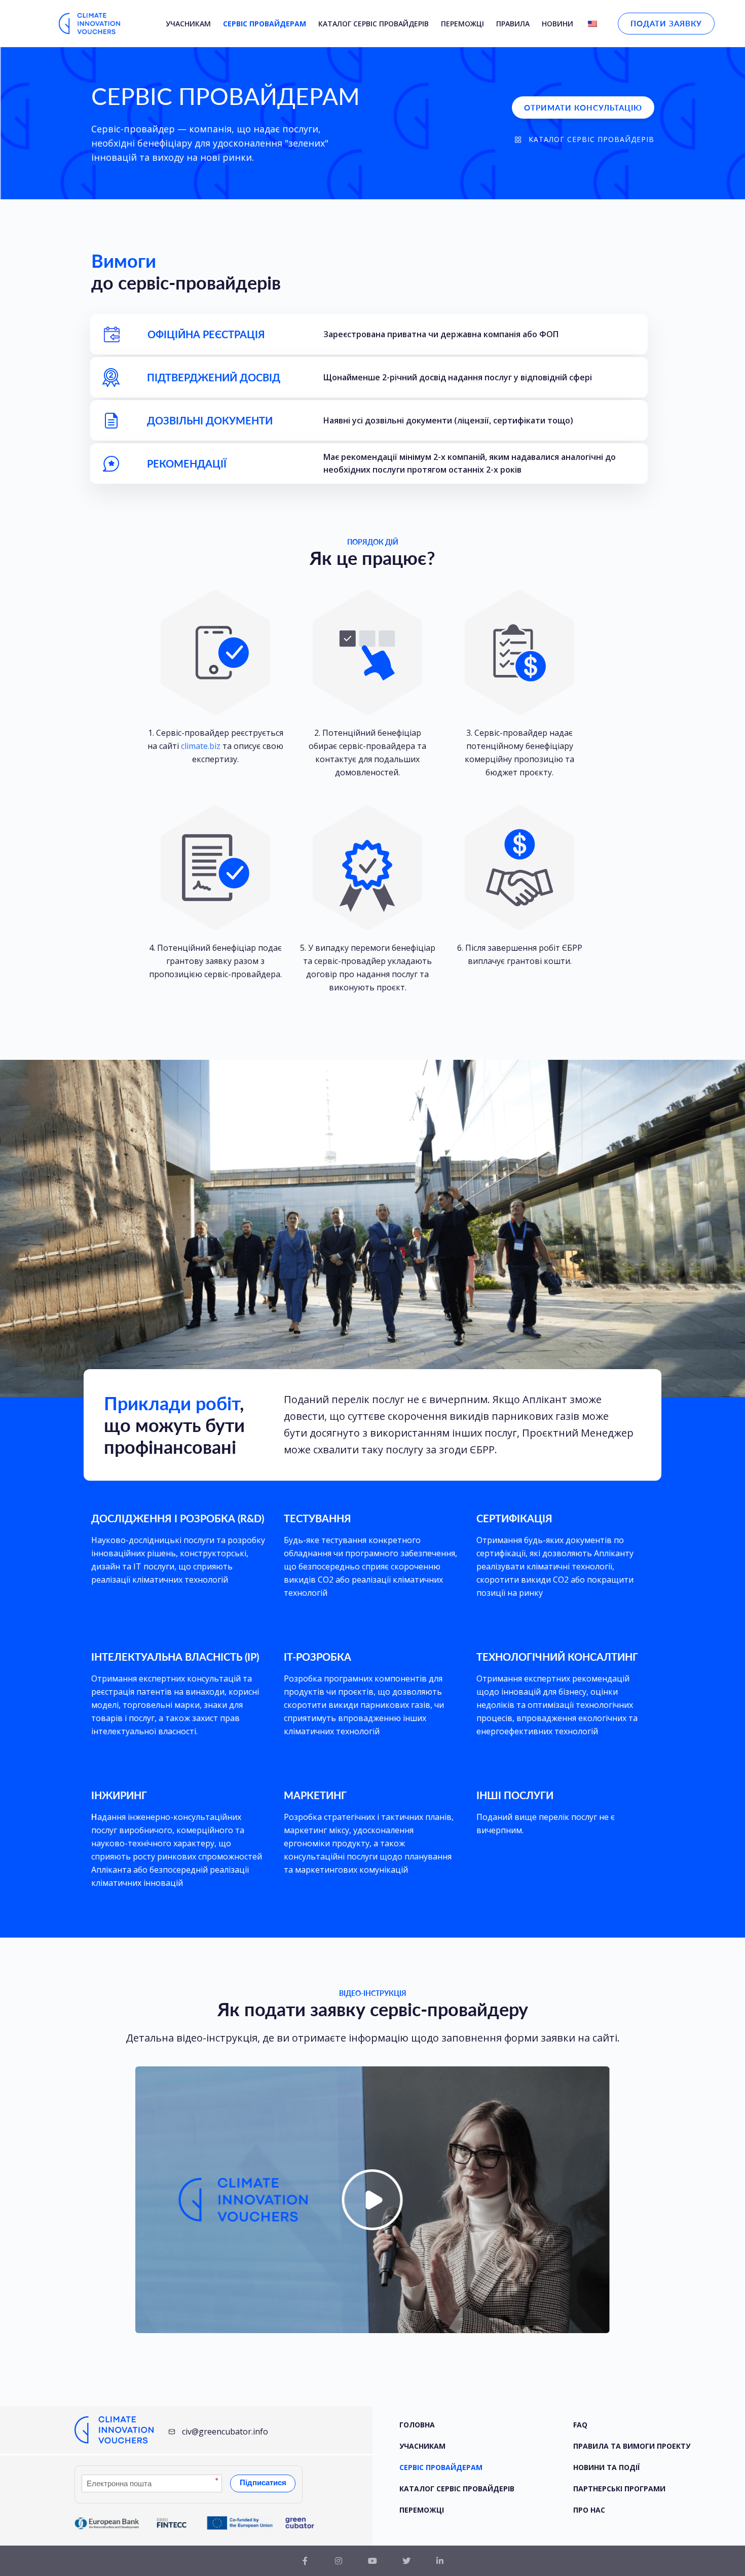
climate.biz (201, 746)
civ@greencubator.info (225, 2431)
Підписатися (263, 2482)
